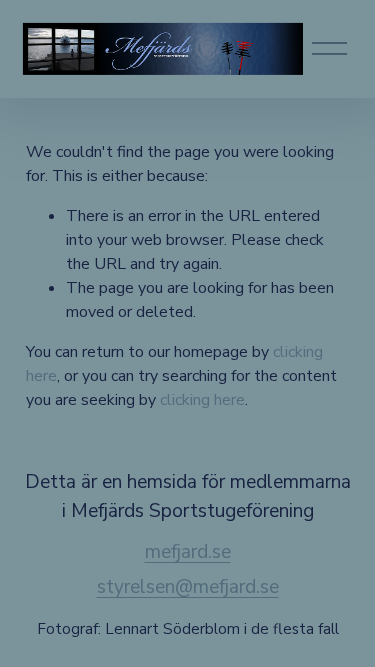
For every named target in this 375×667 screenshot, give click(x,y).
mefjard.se (188, 552)
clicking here (202, 400)
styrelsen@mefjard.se (188, 587)
